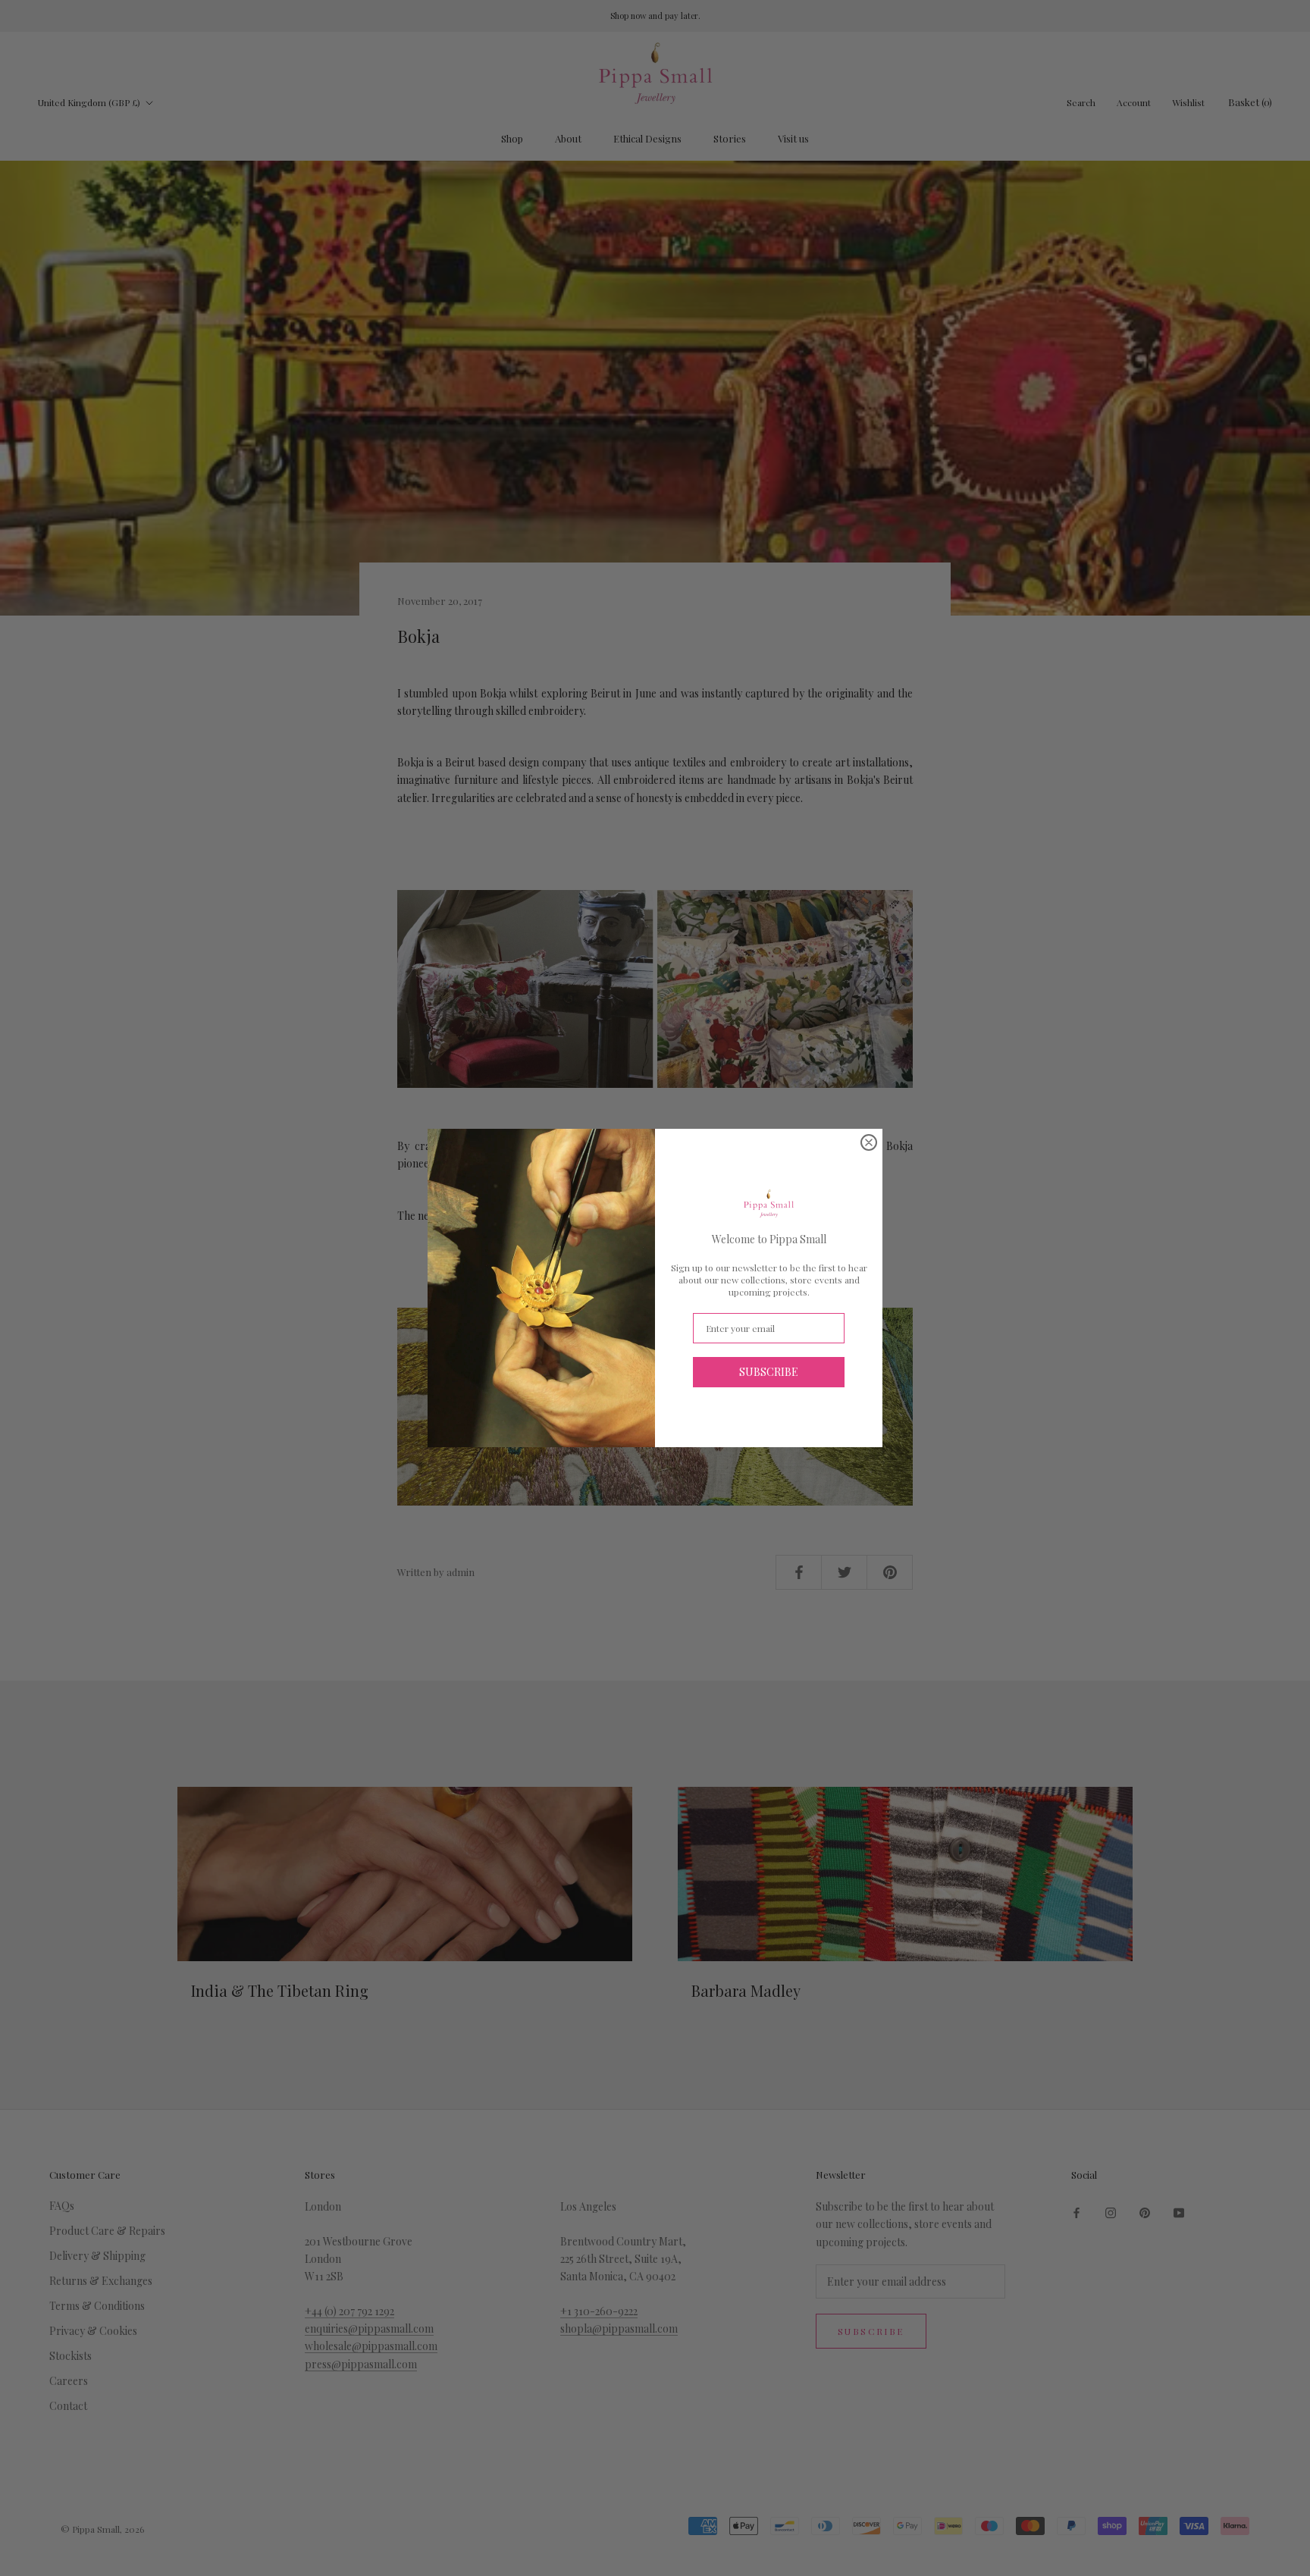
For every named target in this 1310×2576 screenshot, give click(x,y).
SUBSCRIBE (769, 1372)
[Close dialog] (869, 1142)
